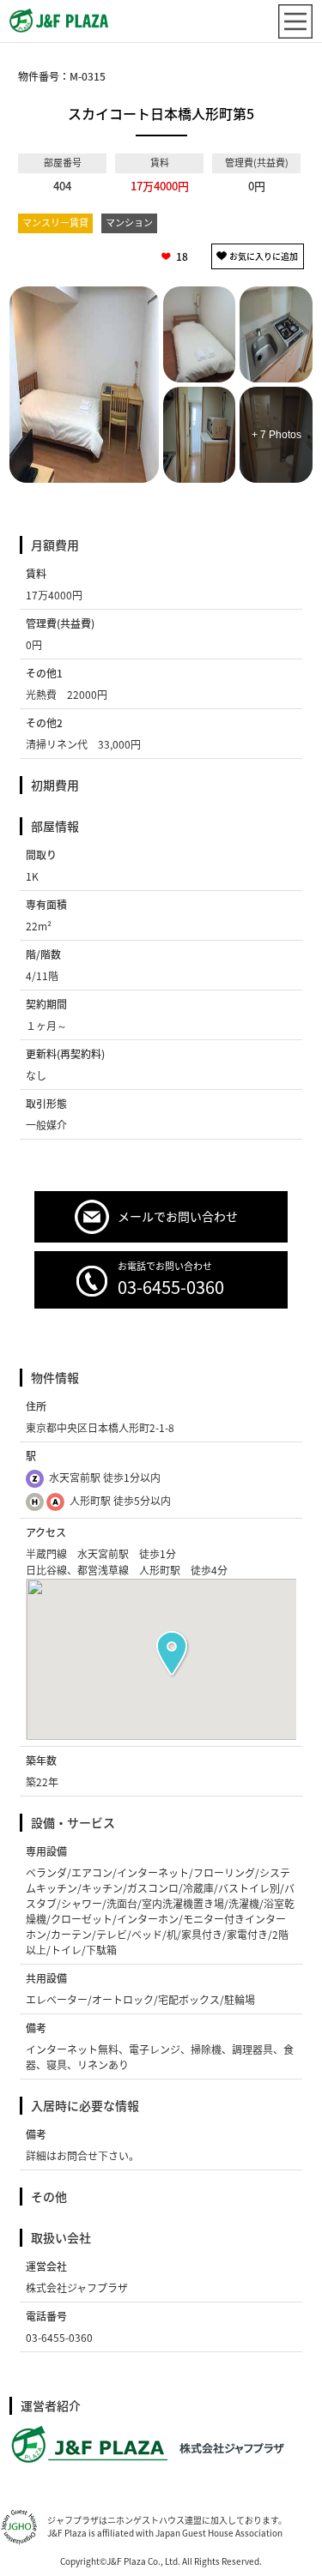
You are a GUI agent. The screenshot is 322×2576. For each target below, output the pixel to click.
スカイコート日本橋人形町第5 (161, 113)
